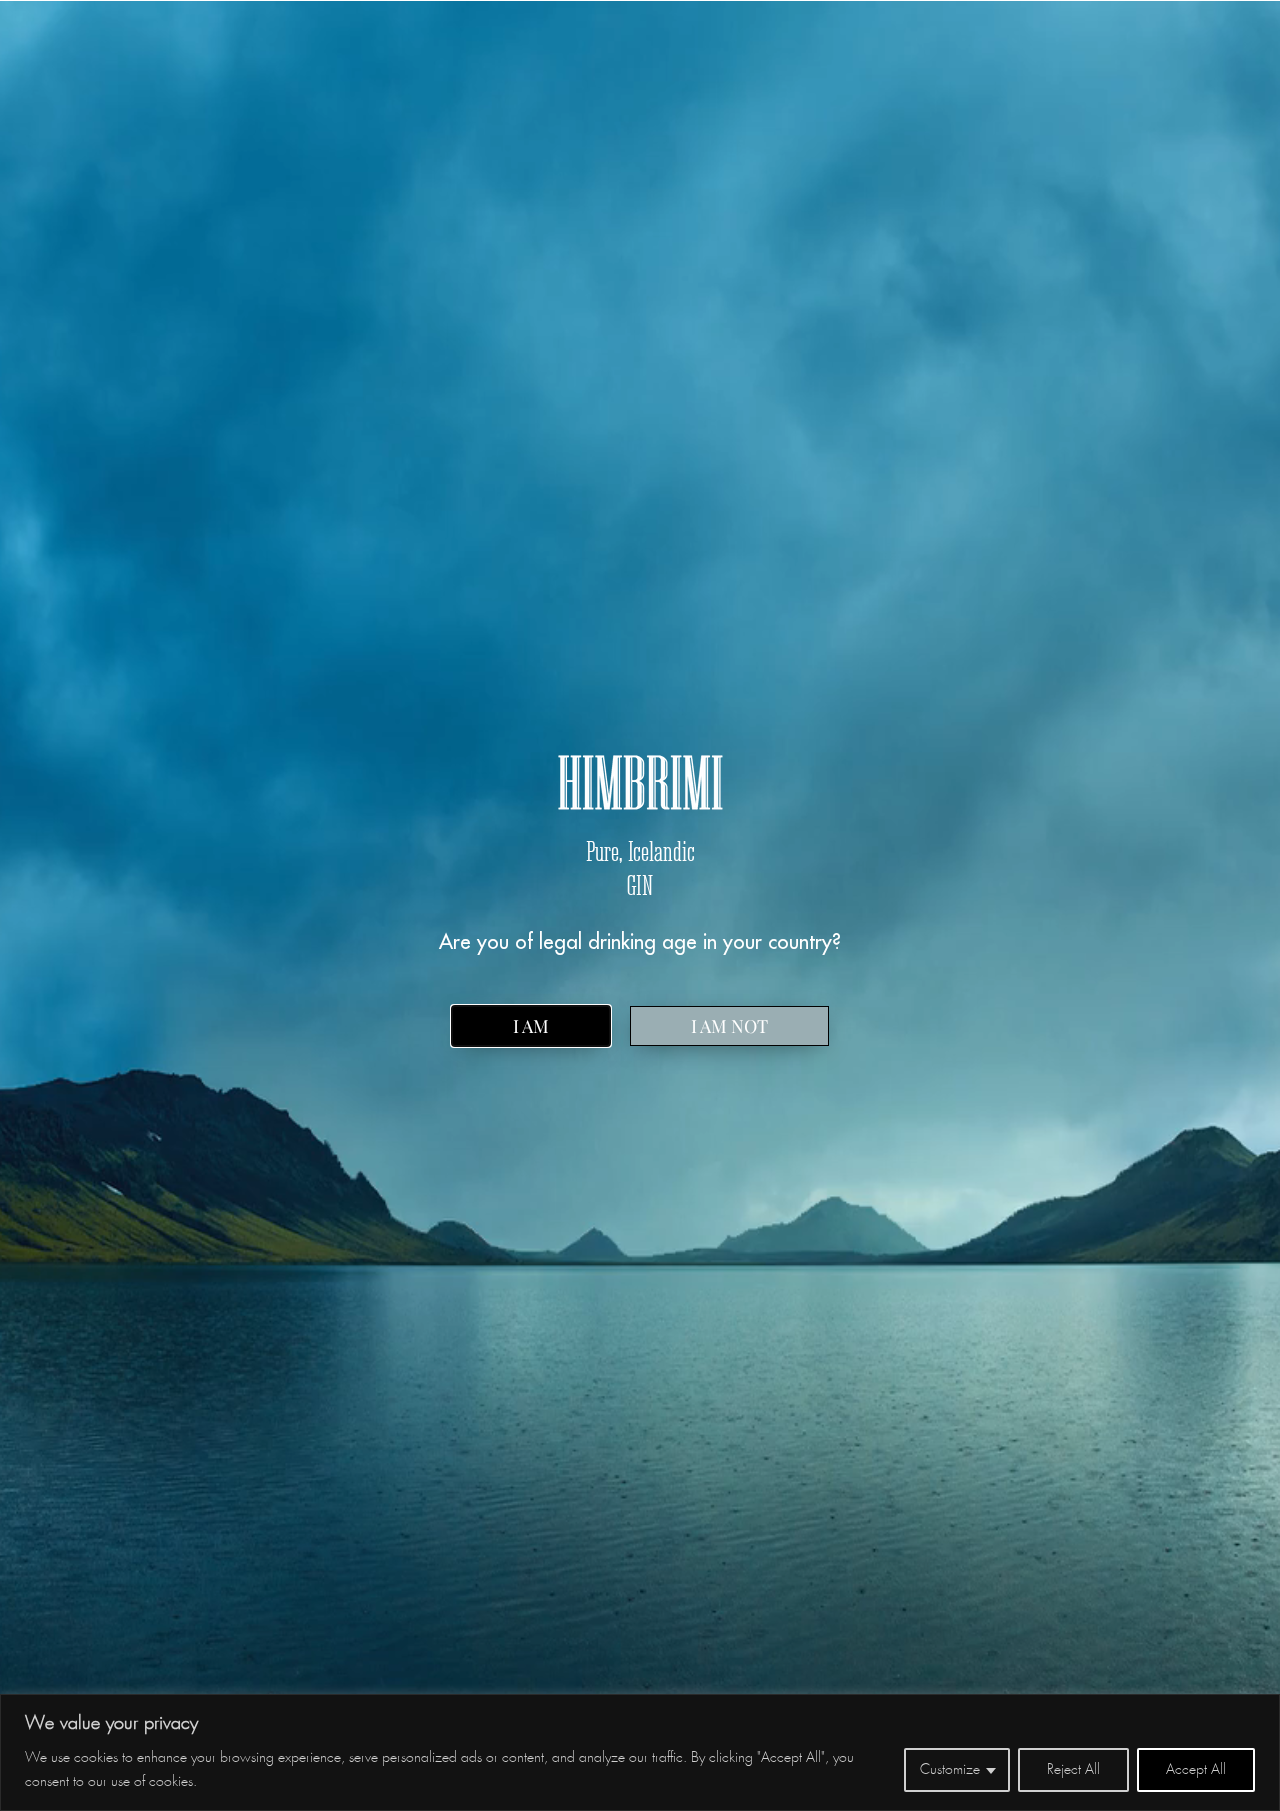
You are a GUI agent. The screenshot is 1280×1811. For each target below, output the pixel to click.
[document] (640, 905)
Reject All (1073, 1770)
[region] (640, 1752)
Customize (950, 1770)
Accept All (1196, 1770)
